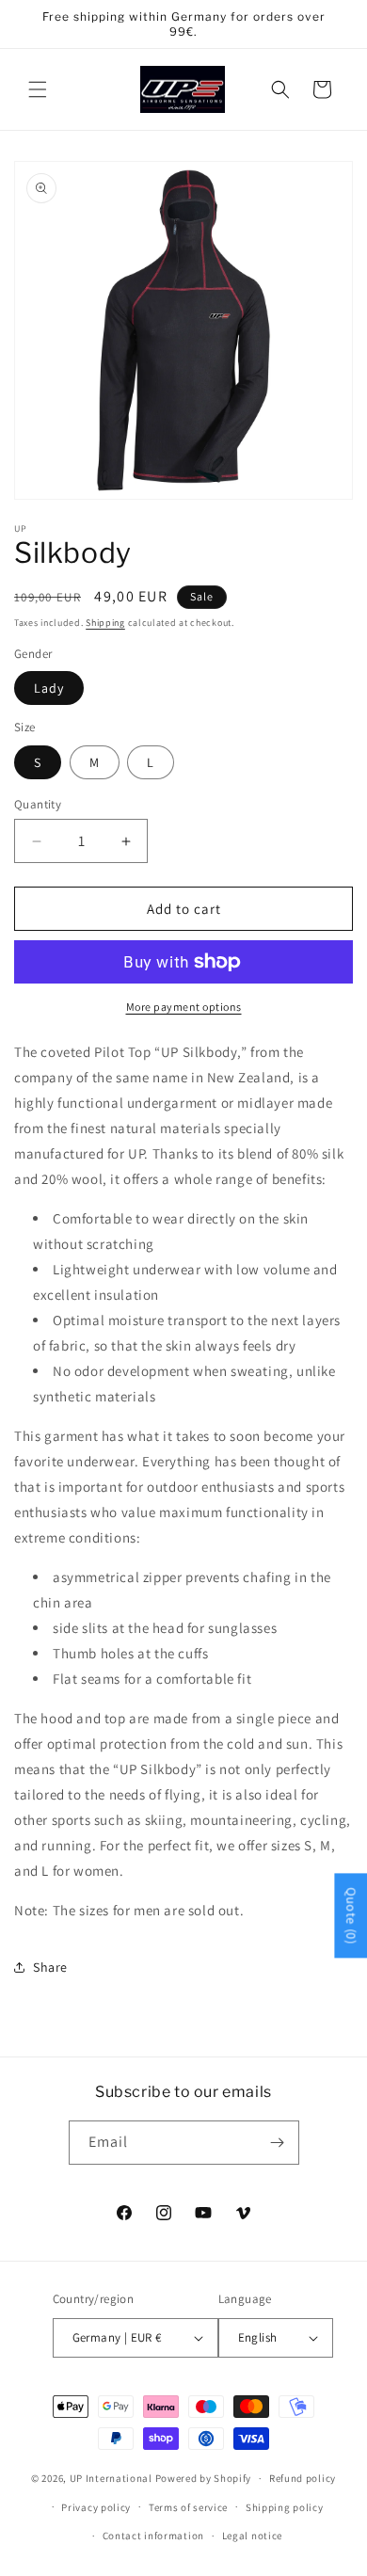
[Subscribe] (278, 2143)
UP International (111, 2478)
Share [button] (50, 1967)
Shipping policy (285, 2507)
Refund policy (303, 2478)
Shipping (105, 623)
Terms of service (188, 2507)
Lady (49, 688)
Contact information (153, 2536)
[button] (38, 89)
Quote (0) (351, 1915)
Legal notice (252, 2536)
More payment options (184, 1007)
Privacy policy (96, 2507)
